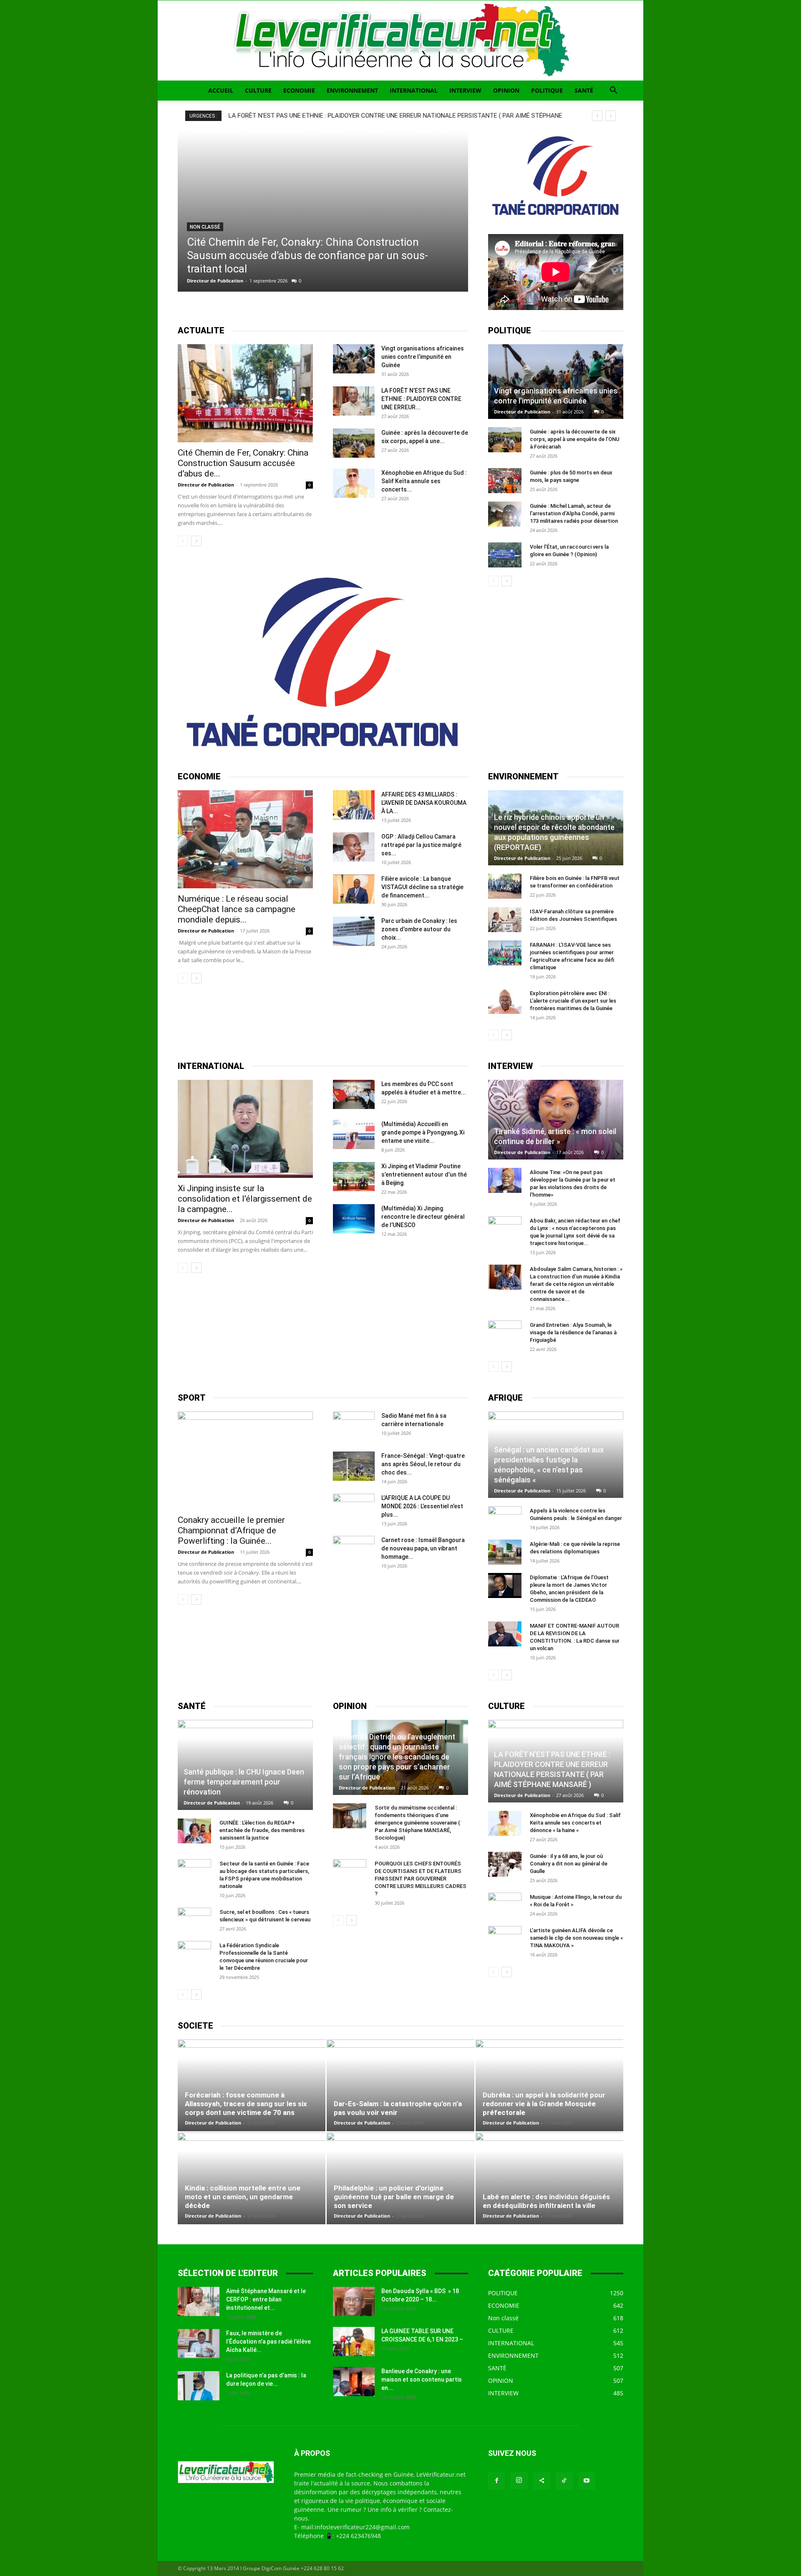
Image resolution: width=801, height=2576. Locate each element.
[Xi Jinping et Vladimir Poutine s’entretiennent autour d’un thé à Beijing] (354, 1177)
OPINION (506, 90)
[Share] (542, 2481)
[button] (613, 91)
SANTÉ (584, 90)
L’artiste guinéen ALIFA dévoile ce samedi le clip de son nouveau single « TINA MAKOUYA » (576, 1938)
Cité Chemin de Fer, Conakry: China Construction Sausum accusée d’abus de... (243, 463)
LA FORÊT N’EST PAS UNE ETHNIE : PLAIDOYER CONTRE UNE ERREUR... (421, 399)
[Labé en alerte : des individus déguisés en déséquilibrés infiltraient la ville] (549, 2178)
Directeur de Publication (215, 281)
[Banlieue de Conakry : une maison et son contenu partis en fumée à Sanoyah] (354, 2382)
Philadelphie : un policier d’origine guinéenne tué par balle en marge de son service (394, 2197)
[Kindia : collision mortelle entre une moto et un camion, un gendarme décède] (252, 2178)
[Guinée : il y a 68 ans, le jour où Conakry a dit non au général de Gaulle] (505, 1864)
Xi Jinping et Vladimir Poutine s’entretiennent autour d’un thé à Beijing (424, 1175)
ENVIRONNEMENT (352, 90)
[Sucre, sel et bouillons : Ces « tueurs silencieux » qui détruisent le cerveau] (194, 1920)
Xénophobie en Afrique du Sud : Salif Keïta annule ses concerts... (424, 481)
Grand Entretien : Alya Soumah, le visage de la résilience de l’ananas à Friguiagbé (573, 1332)
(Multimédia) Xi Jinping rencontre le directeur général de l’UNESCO (423, 1217)
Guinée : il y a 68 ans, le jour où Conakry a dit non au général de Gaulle (569, 1864)
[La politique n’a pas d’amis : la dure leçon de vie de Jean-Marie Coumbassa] (199, 2386)
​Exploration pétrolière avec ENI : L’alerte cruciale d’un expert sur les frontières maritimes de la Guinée (573, 1001)
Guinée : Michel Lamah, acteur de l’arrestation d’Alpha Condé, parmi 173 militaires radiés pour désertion (574, 513)
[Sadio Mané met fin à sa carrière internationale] (354, 1426)
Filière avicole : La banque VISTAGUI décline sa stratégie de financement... (422, 887)
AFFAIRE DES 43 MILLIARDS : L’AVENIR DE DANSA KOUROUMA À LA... (424, 803)
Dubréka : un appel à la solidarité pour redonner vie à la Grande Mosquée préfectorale (544, 2104)
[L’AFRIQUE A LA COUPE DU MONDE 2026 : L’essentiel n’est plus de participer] (354, 1508)
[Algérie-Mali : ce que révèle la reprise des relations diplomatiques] (505, 1552)
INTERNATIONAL (414, 90)
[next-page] (196, 541)
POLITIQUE (547, 90)
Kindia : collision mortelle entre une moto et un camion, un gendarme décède (243, 2197)
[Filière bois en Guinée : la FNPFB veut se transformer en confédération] (505, 886)
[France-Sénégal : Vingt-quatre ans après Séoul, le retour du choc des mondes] (354, 1466)
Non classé (205, 227)
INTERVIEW (465, 90)
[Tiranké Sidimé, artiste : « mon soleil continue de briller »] (556, 1120)
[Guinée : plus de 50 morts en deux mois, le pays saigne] (505, 481)
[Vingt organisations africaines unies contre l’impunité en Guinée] (354, 359)
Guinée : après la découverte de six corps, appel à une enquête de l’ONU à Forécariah (575, 439)
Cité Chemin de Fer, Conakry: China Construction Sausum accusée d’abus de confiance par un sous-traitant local (307, 255)
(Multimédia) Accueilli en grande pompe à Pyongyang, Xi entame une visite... (423, 1132)
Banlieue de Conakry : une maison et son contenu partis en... (422, 2379)
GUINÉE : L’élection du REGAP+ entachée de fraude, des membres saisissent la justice (262, 1830)
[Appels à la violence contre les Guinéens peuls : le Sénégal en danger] (505, 1519)
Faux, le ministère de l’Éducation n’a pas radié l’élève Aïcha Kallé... (268, 2342)
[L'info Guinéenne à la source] (400, 40)
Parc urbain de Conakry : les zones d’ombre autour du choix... (419, 929)
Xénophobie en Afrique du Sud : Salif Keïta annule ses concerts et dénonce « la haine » (575, 1823)
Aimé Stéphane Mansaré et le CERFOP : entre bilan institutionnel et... (266, 2299)
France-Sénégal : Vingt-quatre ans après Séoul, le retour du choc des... (423, 1464)
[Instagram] (519, 2480)
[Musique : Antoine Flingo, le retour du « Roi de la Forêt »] (505, 1905)
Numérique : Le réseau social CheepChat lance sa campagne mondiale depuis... (237, 909)
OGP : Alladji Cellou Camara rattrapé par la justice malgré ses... (421, 845)
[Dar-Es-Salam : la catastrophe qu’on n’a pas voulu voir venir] (400, 2085)
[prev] (597, 116)
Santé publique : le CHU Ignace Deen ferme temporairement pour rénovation (244, 1782)
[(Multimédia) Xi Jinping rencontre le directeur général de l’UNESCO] (354, 1219)
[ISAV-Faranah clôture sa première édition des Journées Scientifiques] (505, 920)
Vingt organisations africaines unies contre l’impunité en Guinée (423, 357)
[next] (611, 116)
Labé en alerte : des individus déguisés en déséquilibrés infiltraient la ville (546, 2201)
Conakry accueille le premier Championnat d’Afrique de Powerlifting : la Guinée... (231, 1530)
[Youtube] (587, 2481)
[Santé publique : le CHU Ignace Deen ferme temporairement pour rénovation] (245, 1765)
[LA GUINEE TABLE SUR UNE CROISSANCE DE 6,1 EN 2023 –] (354, 2342)
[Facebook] (496, 2481)
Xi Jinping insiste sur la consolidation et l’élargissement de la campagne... (245, 1199)
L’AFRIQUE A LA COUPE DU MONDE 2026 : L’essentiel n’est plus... (422, 1506)
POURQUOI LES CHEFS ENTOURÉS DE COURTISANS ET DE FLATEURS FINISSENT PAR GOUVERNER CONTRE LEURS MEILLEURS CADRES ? (421, 1879)
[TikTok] (564, 2481)
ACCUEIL (221, 90)
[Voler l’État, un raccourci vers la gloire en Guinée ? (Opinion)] (505, 555)
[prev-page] (183, 541)
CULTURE (258, 90)
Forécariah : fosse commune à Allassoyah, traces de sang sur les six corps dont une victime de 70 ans (246, 2104)
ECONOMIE (299, 90)
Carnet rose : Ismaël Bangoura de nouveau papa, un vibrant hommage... (423, 1548)
